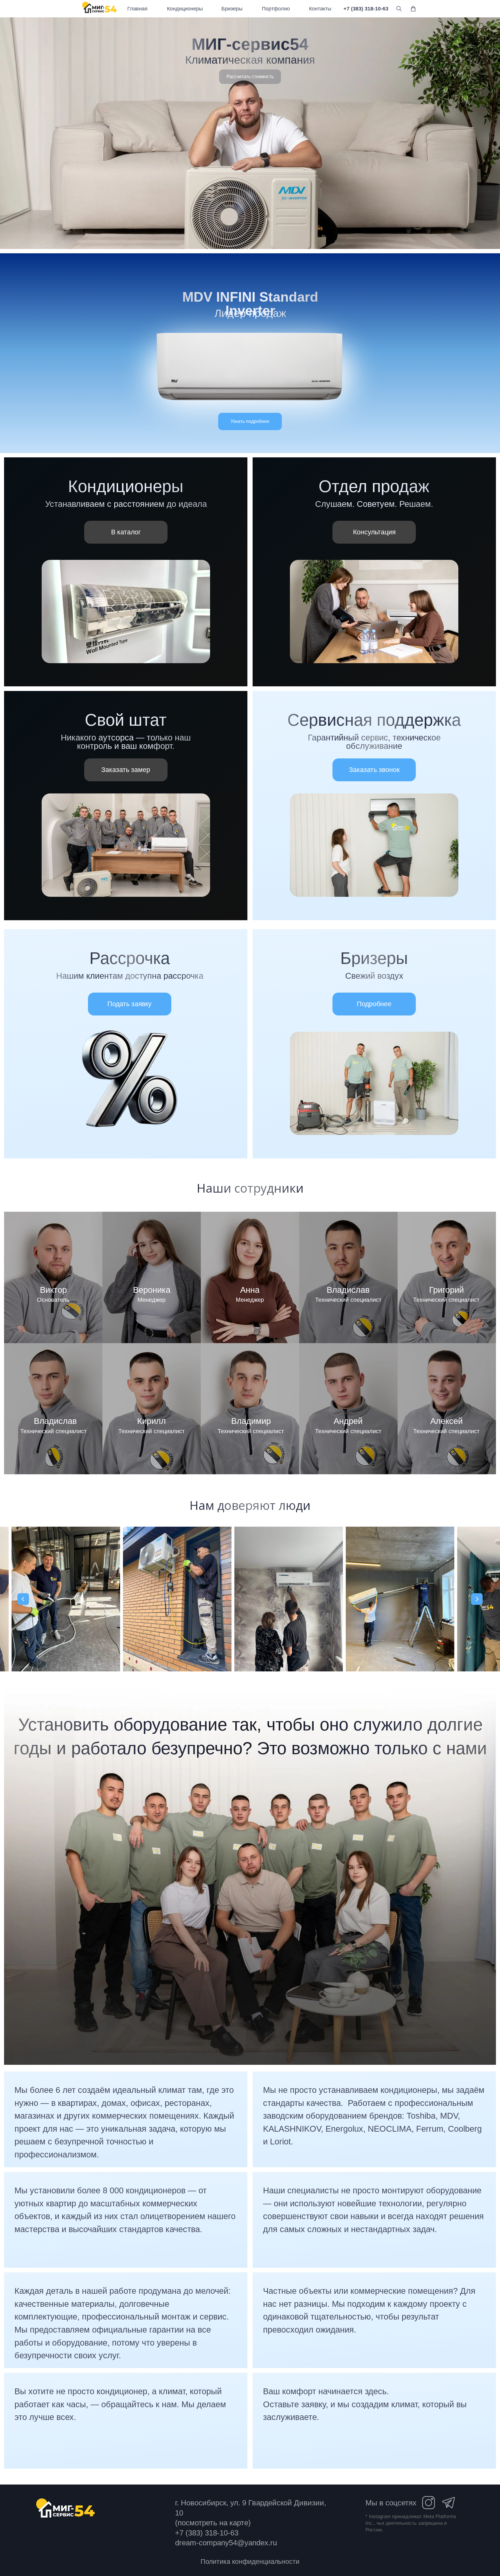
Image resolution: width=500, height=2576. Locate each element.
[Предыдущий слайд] (23, 1599)
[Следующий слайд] (477, 1599)
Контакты (320, 9)
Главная (137, 9)
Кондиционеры (185, 9)
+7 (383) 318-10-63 (366, 9)
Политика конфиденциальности (250, 2562)
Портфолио (276, 9)
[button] (250, 77)
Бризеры (232, 9)
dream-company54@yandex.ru (226, 2543)
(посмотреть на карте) (213, 2523)
